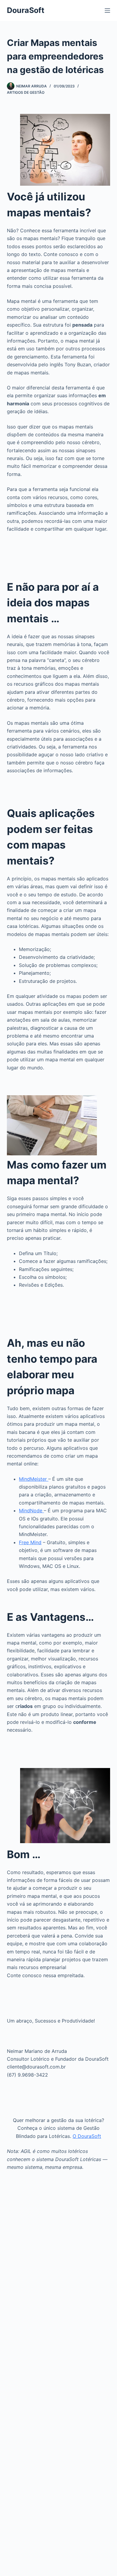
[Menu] (107, 11)
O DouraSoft (87, 2136)
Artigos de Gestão (26, 92)
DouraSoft (26, 10)
